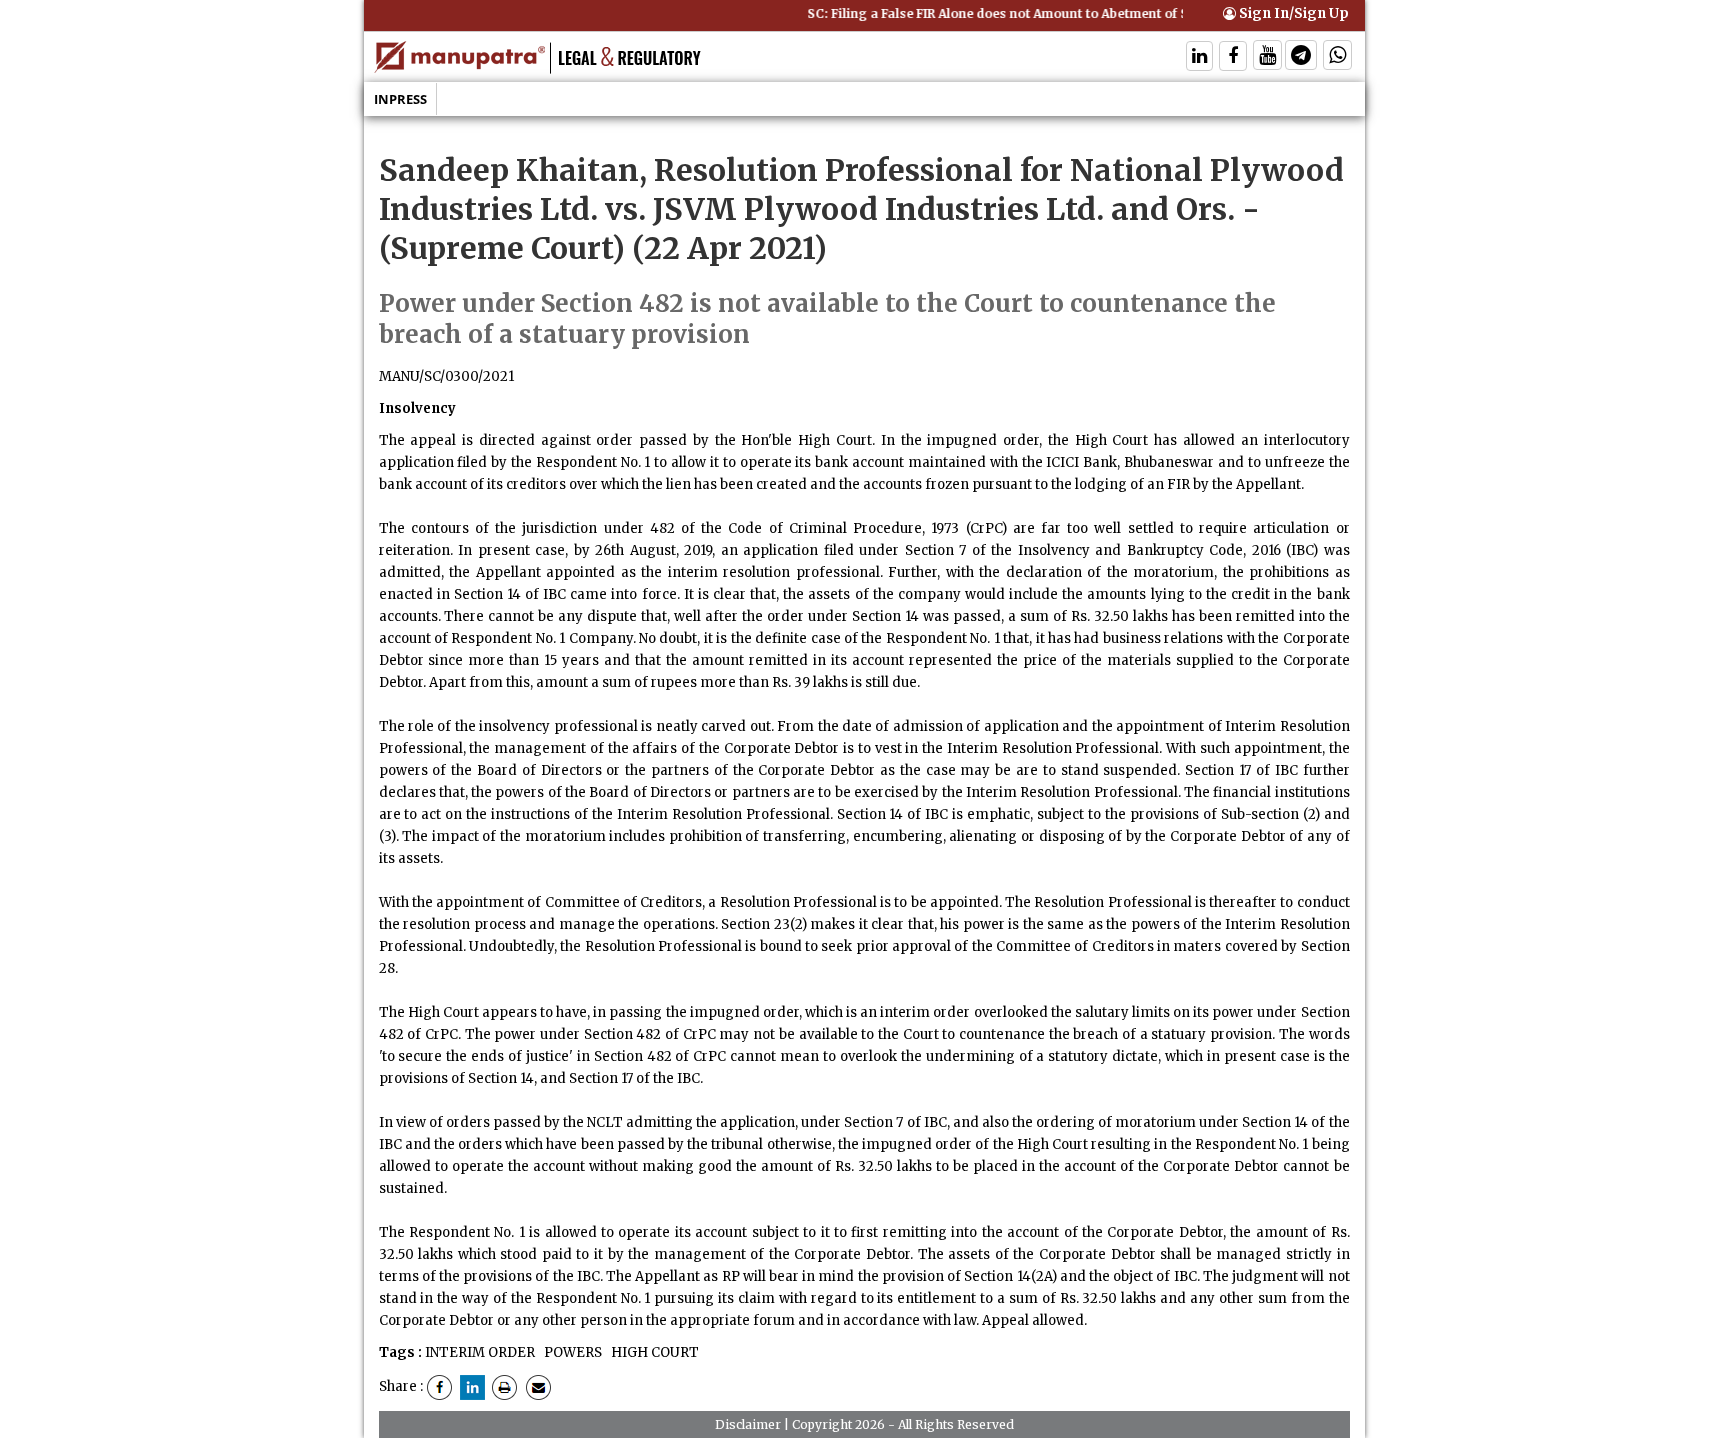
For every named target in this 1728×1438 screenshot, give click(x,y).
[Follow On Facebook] (1233, 57)
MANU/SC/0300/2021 (446, 376)
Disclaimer (748, 1424)
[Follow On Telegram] (1301, 57)
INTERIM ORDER (480, 1352)
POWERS (571, 1352)
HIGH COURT (653, 1352)
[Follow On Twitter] (1267, 57)
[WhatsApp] (1337, 57)
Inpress (400, 99)
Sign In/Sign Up (1292, 13)
